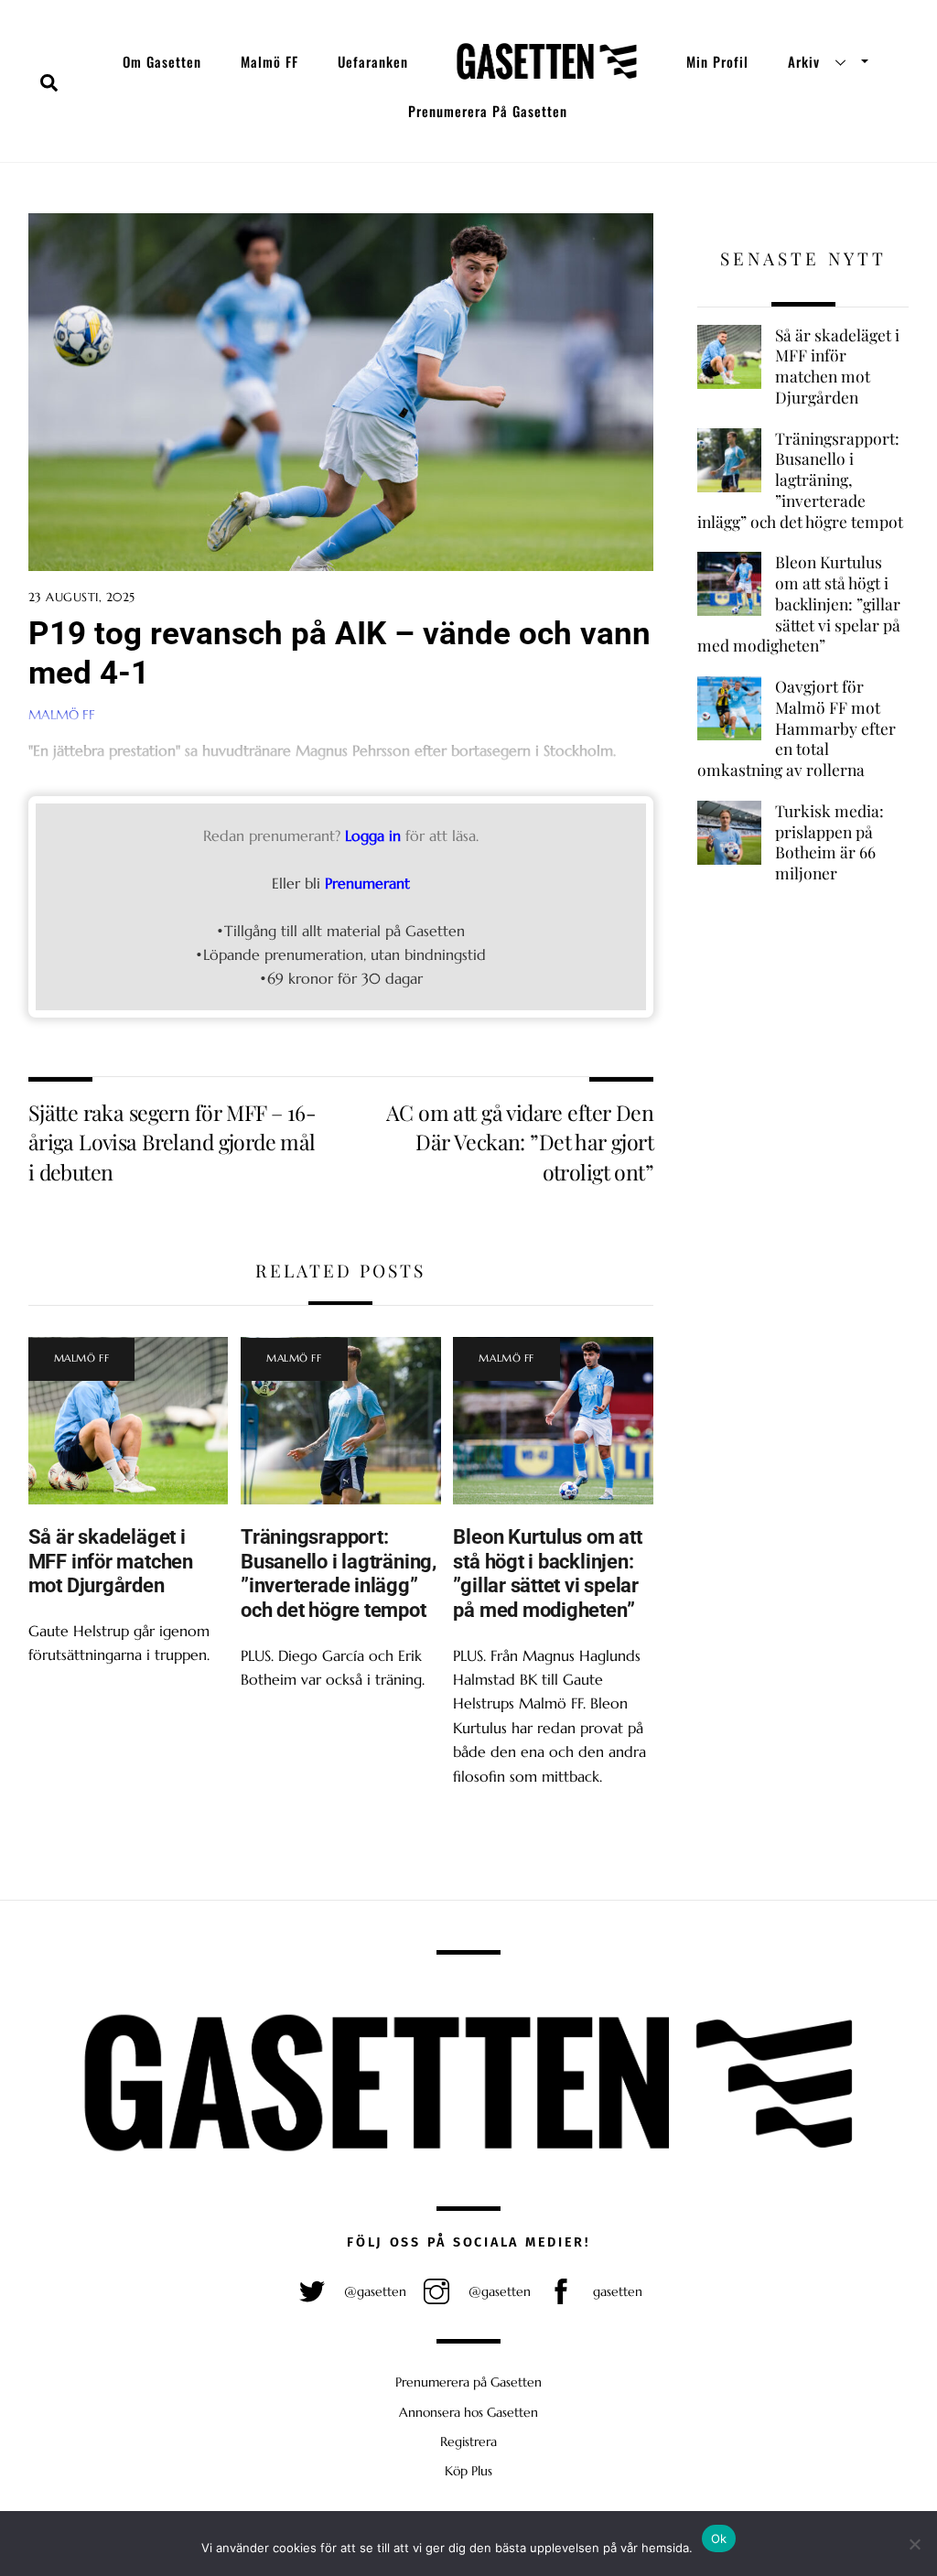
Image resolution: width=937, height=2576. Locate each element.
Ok (719, 2538)
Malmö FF (269, 61)
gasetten (616, 2291)
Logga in (373, 835)
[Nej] (914, 2544)
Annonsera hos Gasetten (468, 2412)
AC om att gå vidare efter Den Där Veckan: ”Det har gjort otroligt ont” (520, 1142)
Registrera (468, 2441)
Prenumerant (367, 883)
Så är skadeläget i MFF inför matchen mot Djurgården (111, 1561)
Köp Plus (468, 2471)
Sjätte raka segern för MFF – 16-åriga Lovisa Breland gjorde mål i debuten (172, 1142)
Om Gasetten (162, 61)
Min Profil (717, 61)
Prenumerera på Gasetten (488, 111)
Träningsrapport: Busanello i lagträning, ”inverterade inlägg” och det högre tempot (339, 1574)
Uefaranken (373, 61)
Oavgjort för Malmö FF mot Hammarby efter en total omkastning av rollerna (797, 728)
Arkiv (804, 61)
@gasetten (373, 2291)
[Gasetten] (547, 61)
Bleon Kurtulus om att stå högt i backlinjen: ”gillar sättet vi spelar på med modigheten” (547, 1574)
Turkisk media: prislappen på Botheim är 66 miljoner (829, 842)
